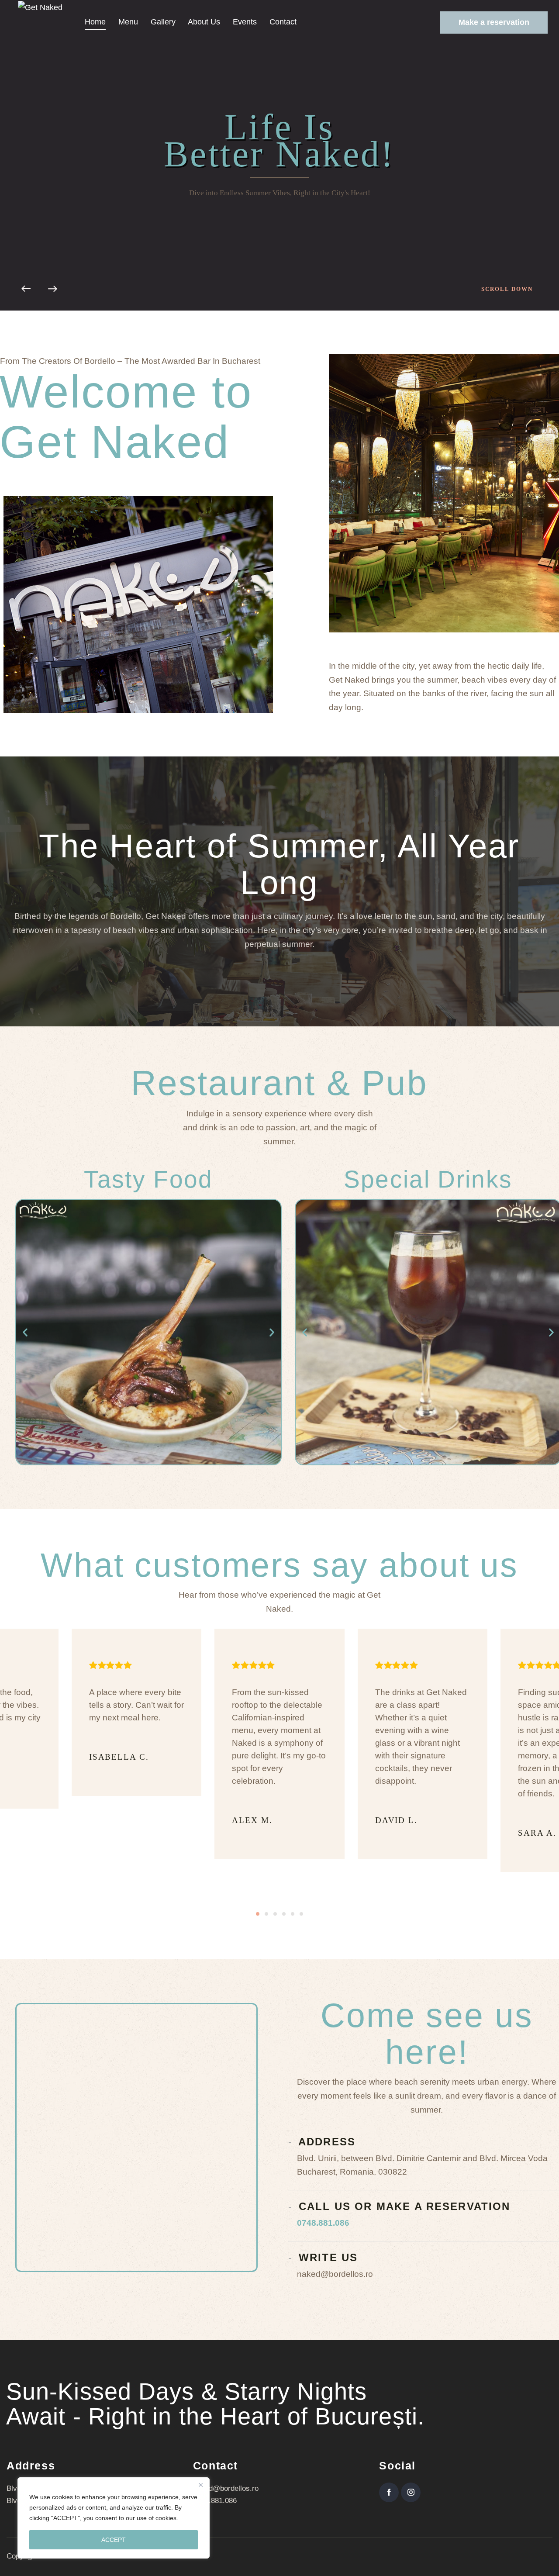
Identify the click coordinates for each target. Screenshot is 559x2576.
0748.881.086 (323, 2223)
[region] (114, 2518)
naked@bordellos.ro (226, 2488)
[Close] (200, 2485)
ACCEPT (114, 2540)
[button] (25, 1332)
